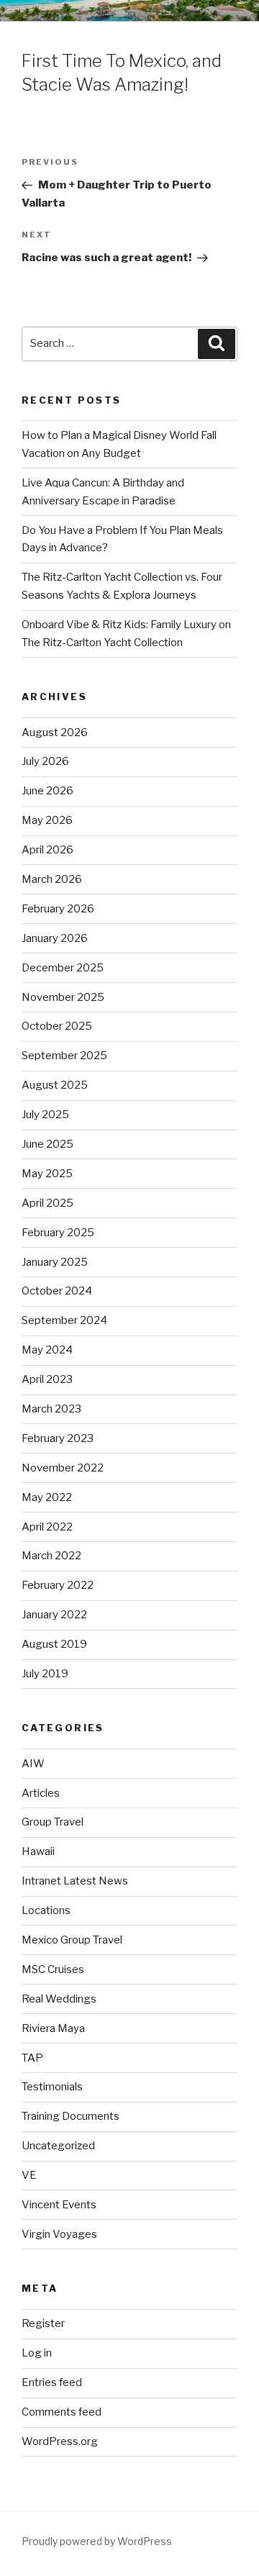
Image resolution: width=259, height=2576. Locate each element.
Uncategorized (58, 2146)
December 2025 (63, 968)
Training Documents (71, 2116)
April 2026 (47, 850)
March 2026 (52, 879)
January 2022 (54, 1615)
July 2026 (45, 761)
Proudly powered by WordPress (97, 2541)
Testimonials (52, 2087)
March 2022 (51, 1556)
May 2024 (47, 1350)
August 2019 (54, 1644)
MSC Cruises (53, 1969)
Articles (41, 1793)
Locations (46, 1910)
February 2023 (58, 1438)
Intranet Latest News (75, 1881)
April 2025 (47, 1203)
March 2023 (51, 1409)
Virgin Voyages (59, 2234)
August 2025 (55, 1085)
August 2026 (55, 733)
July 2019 (45, 1674)
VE (29, 2175)
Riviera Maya (53, 2028)
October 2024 (57, 1291)
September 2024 (64, 1320)
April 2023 (47, 1379)
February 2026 (58, 909)
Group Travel (53, 1822)
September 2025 (64, 1056)
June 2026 (47, 791)
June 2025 (47, 1144)
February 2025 (58, 1233)
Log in (37, 2353)
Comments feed (62, 2412)
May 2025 (47, 1174)
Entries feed (52, 2382)
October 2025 (57, 1026)
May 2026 (47, 820)
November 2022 (63, 1468)
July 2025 (45, 1115)
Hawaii (38, 1851)
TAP (32, 2058)
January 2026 (55, 938)
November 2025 (63, 997)
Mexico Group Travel (72, 1940)
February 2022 (58, 1585)
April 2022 (47, 1527)
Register (43, 2323)
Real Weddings (59, 1999)
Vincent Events (59, 2205)
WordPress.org (60, 2441)
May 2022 (47, 1497)
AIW (33, 1764)
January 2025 (55, 1262)
